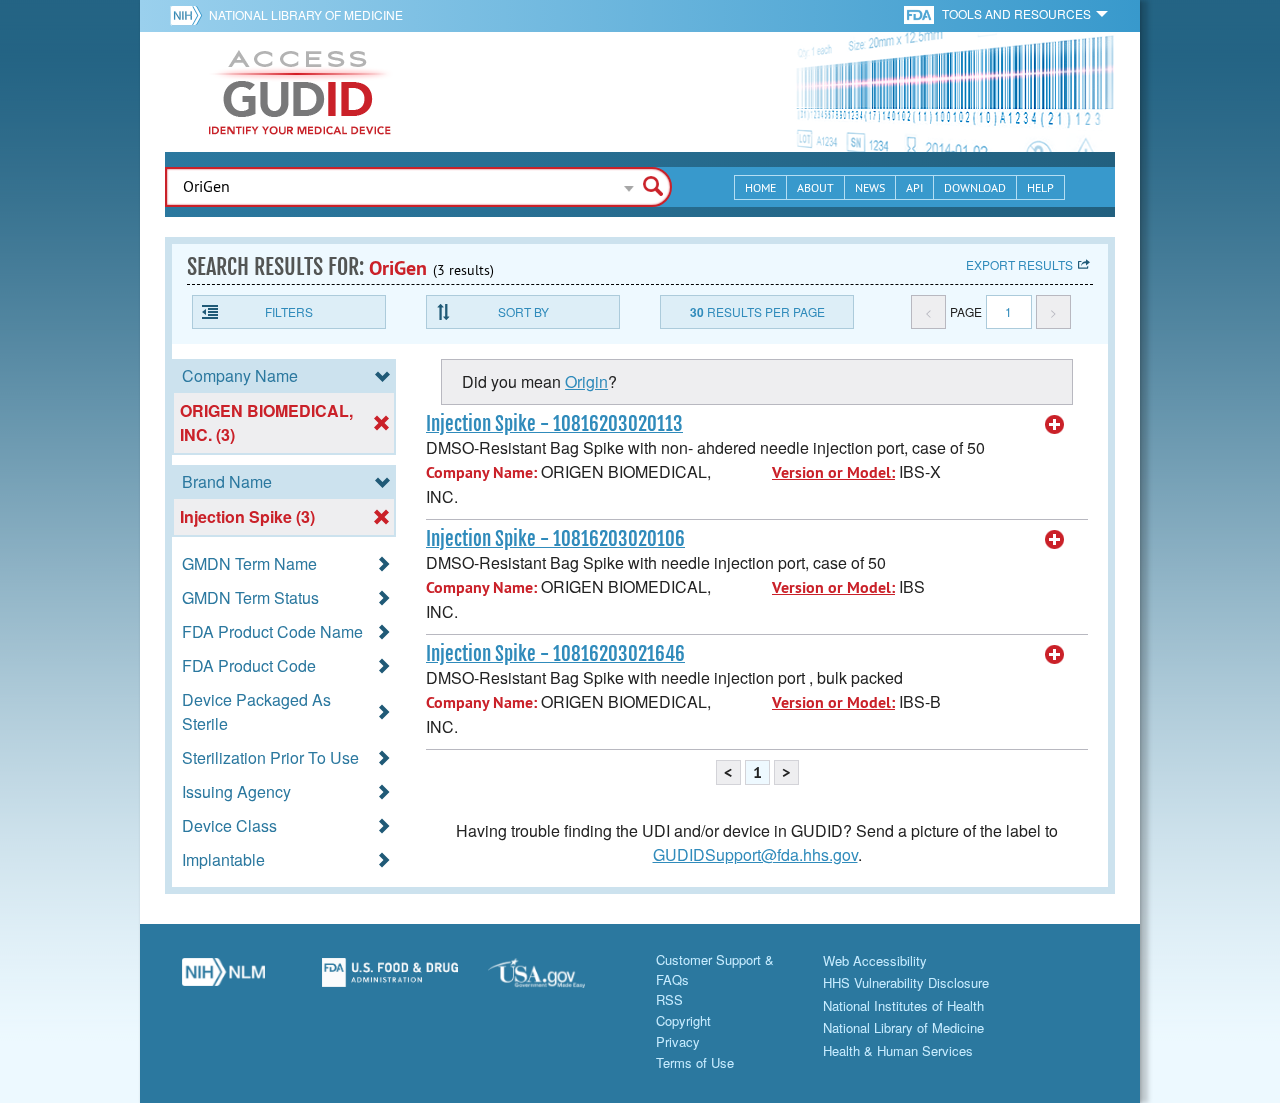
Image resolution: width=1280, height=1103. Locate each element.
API (914, 187)
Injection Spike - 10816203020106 (555, 539)
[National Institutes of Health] (189, 15)
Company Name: (481, 472)
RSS (669, 999)
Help (1040, 187)
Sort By (523, 311)
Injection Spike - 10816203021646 (555, 654)
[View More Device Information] (1055, 425)
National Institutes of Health (903, 1005)
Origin (586, 381)
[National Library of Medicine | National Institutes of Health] (223, 980)
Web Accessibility (875, 960)
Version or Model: (833, 472)
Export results (1019, 264)
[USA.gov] (556, 980)
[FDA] (920, 13)
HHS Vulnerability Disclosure (906, 982)
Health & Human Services (898, 1050)
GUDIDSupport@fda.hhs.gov (755, 854)
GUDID (300, 92)
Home (760, 187)
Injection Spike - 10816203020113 (554, 424)
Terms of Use (695, 1062)
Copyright (683, 1020)
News (870, 187)
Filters (289, 311)
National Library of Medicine (306, 14)
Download (975, 187)
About (815, 187)
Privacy (678, 1041)
